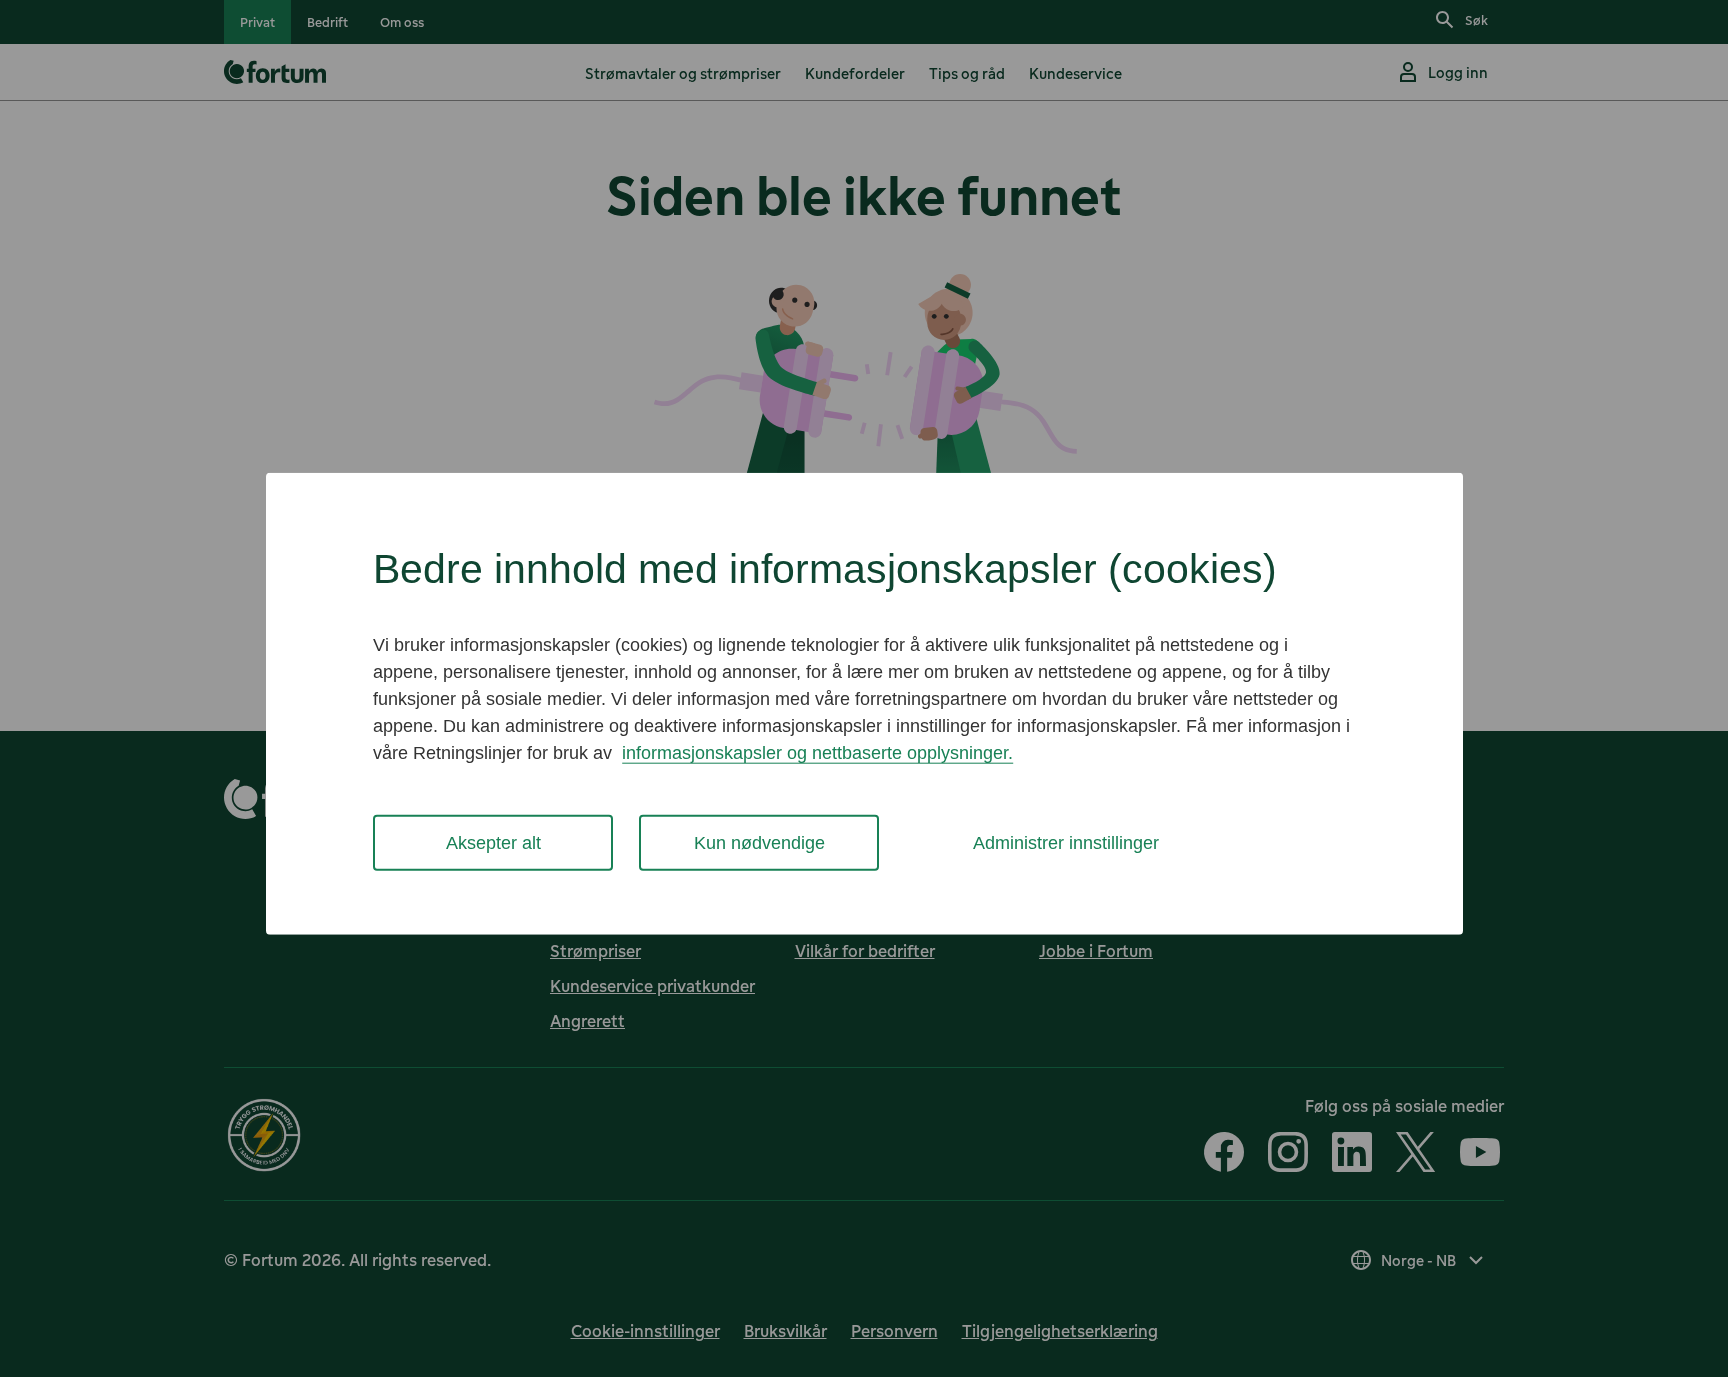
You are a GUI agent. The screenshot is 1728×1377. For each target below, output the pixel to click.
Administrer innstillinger (1066, 842)
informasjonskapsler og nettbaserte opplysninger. (817, 752)
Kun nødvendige (759, 842)
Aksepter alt (493, 842)
